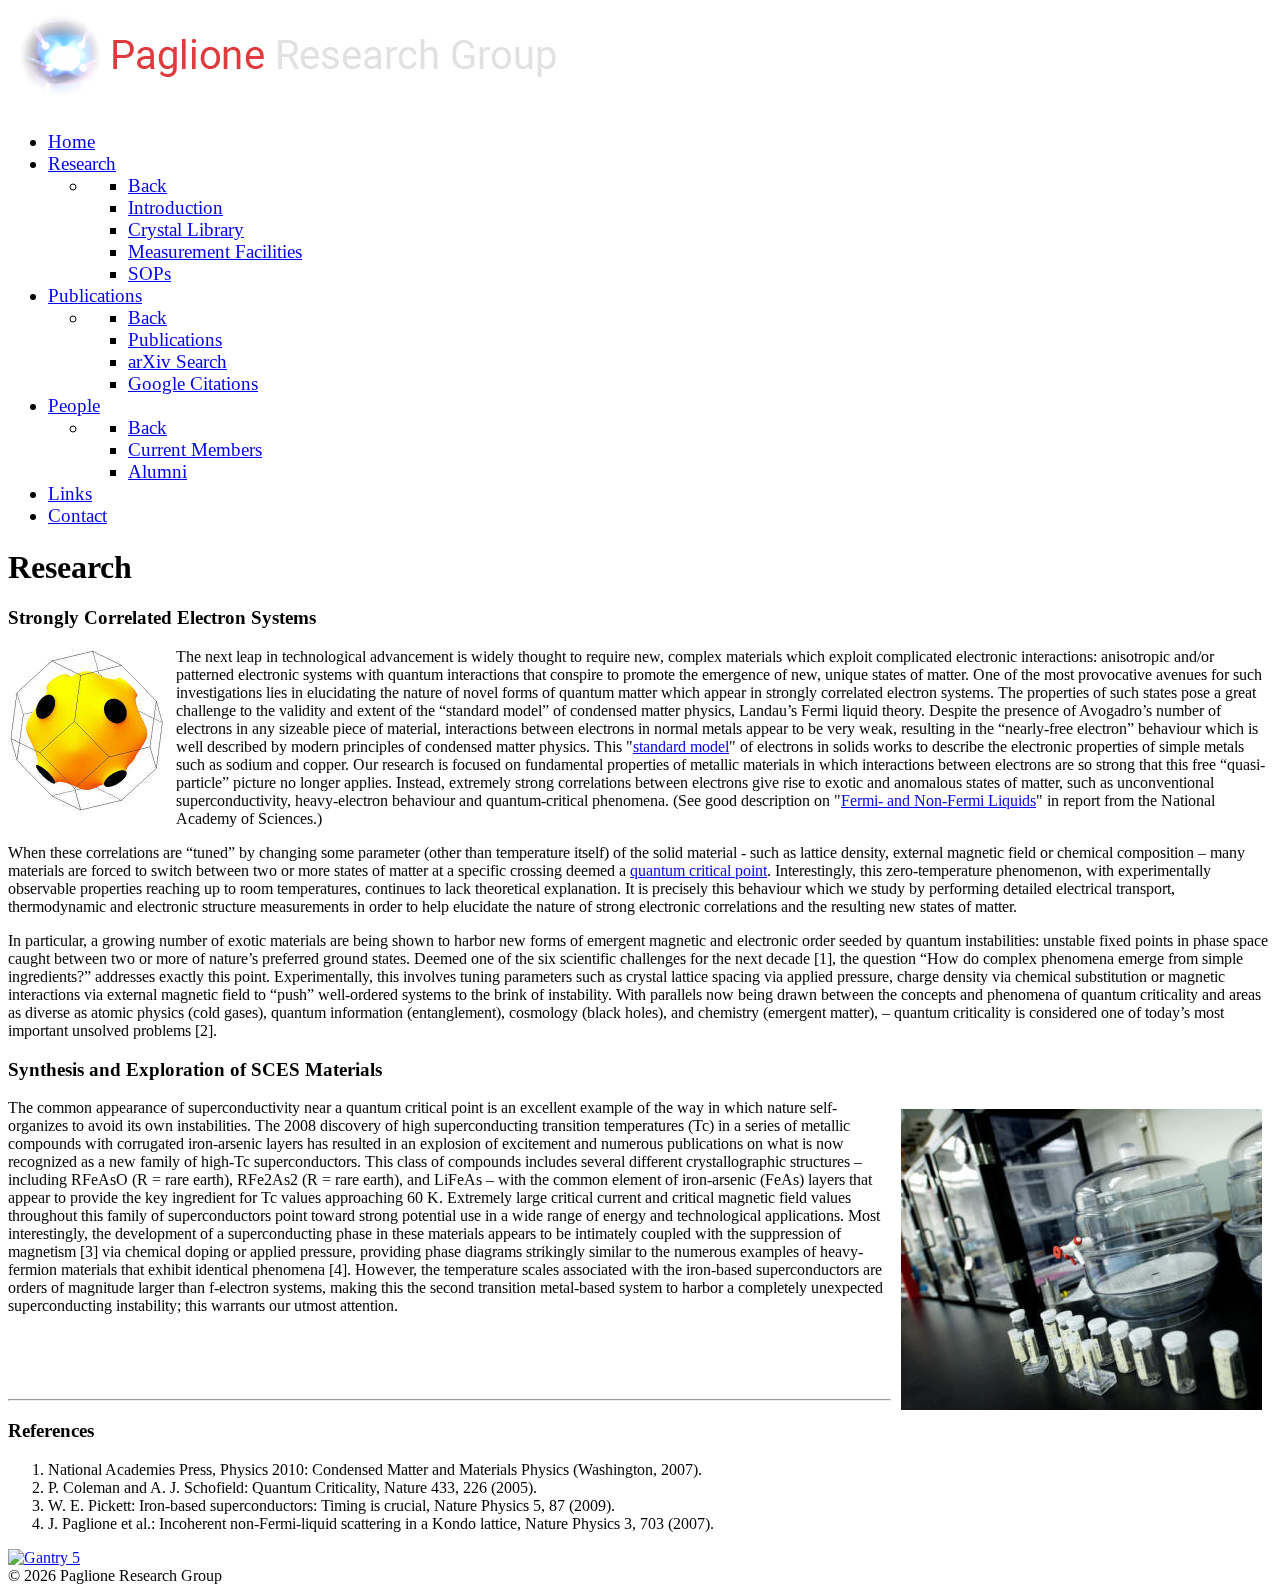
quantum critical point (698, 870)
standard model (681, 746)
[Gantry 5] (44, 1557)
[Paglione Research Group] (308, 102)
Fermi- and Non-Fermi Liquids (938, 800)
